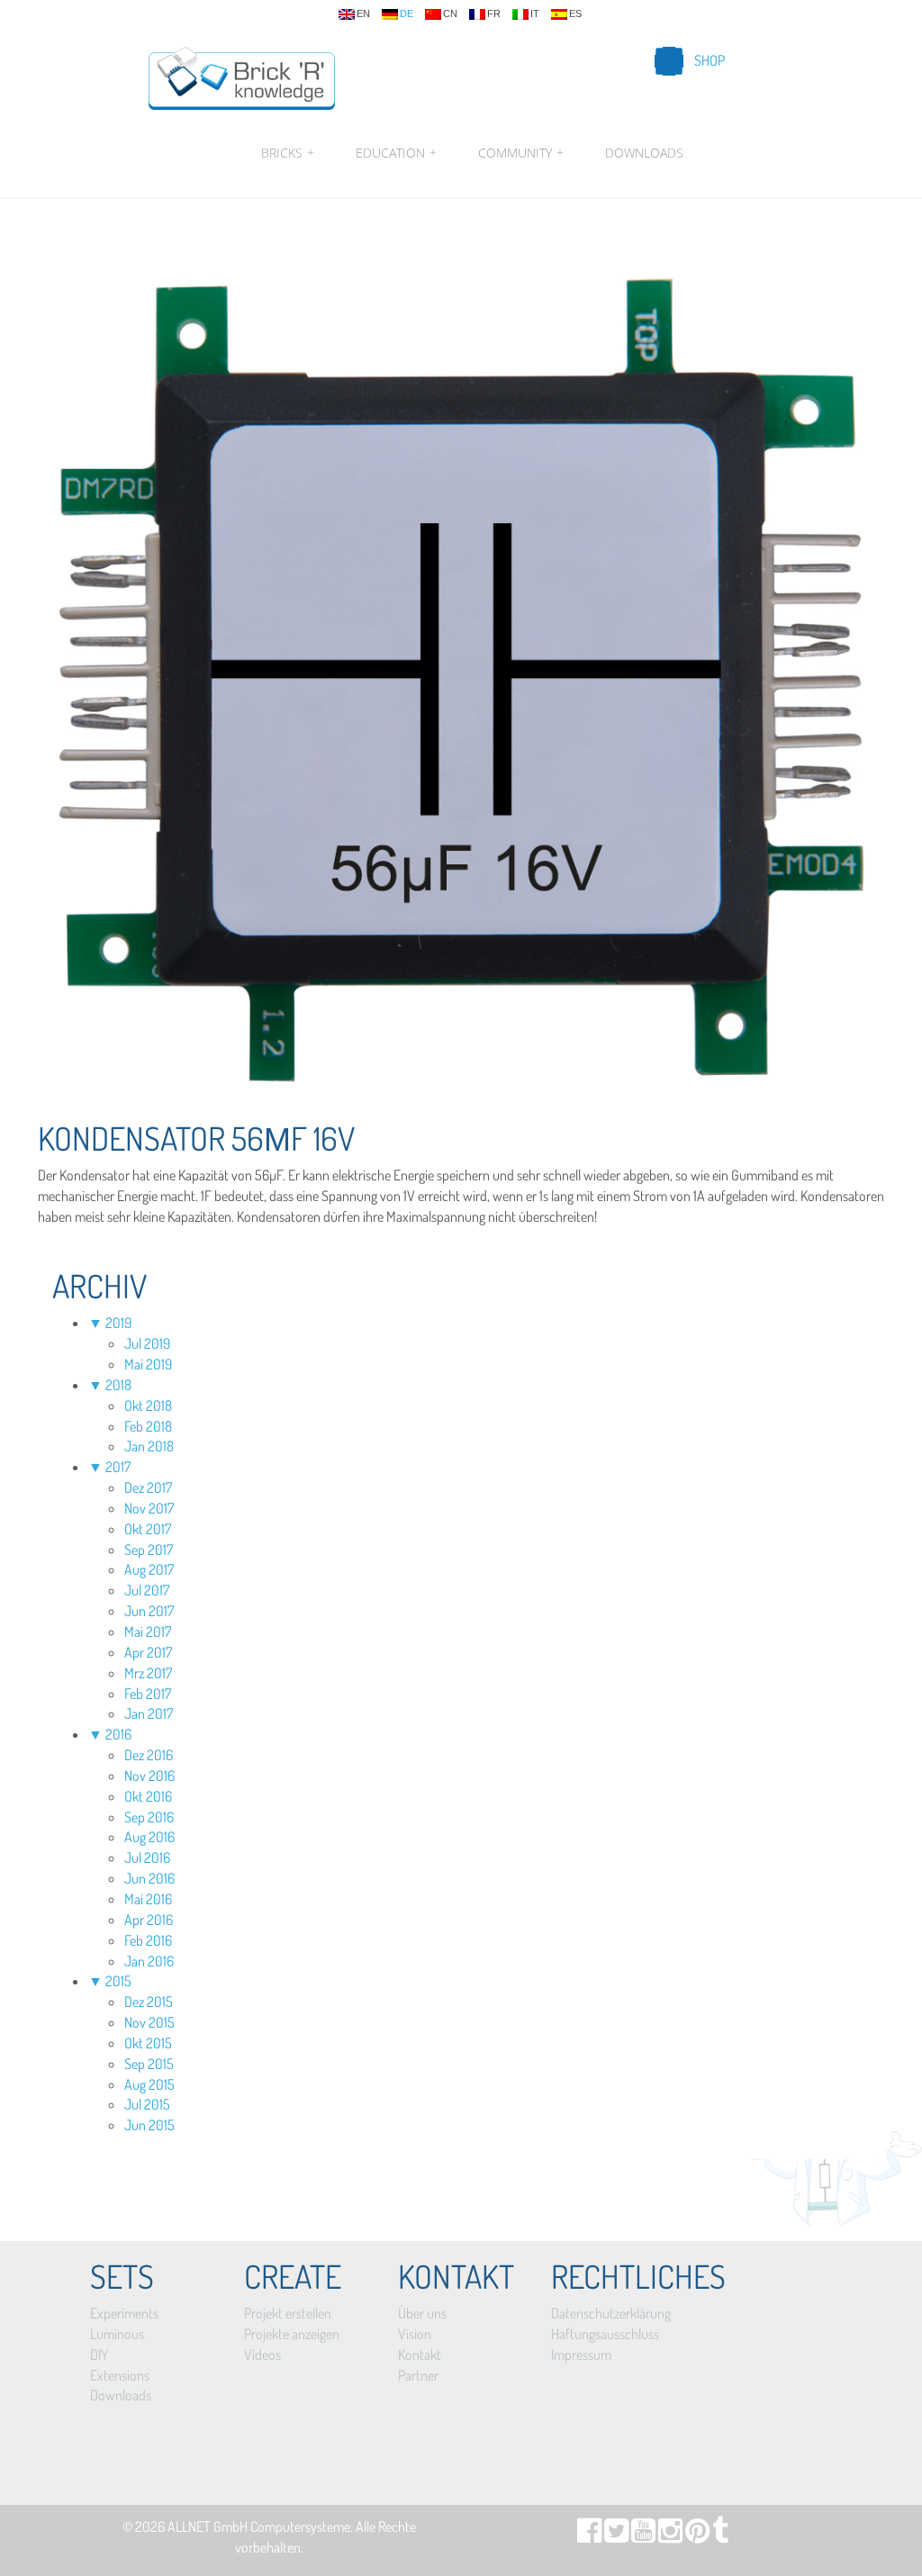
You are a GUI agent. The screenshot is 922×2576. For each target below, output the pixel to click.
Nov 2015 (149, 2022)
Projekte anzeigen (292, 2334)
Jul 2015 (147, 2104)
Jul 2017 (147, 1590)
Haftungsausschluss (605, 2334)
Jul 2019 (147, 1343)
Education (396, 153)
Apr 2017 (148, 1652)
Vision (415, 2334)
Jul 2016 (147, 1857)
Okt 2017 (148, 1529)
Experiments (124, 2313)
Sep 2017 (149, 1550)
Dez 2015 (149, 2002)
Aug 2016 (149, 1837)
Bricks (288, 153)
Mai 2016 (148, 1899)
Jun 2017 (149, 1611)
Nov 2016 (149, 1776)
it (535, 14)
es (575, 14)
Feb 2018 (148, 1426)
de (407, 14)
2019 (118, 1323)
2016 (118, 1734)
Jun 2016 (149, 1878)
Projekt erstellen (288, 2313)
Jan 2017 (149, 1713)
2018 (118, 1385)
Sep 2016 (149, 1817)
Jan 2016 (149, 1961)
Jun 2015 (149, 2125)
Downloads (644, 153)
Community (521, 153)
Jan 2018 (149, 1446)
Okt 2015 (148, 2043)
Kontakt (420, 2355)
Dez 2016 (149, 1755)
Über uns (422, 2313)
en (363, 14)
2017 (118, 1467)
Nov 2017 (149, 1508)
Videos (262, 2355)
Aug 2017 (149, 1569)
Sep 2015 (149, 2064)
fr (494, 14)
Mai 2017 (148, 1631)
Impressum (581, 2355)
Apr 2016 (149, 1920)
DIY (99, 2355)
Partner (418, 2375)
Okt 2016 (148, 1796)
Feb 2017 (148, 1694)
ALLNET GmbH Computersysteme (259, 2526)
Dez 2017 (148, 1487)
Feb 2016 (148, 1940)
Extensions (120, 2375)
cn (450, 14)
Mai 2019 (148, 1364)
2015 (118, 1981)
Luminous (117, 2334)
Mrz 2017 (148, 1673)
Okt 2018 (148, 1406)
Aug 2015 (149, 2084)
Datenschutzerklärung (611, 2313)
